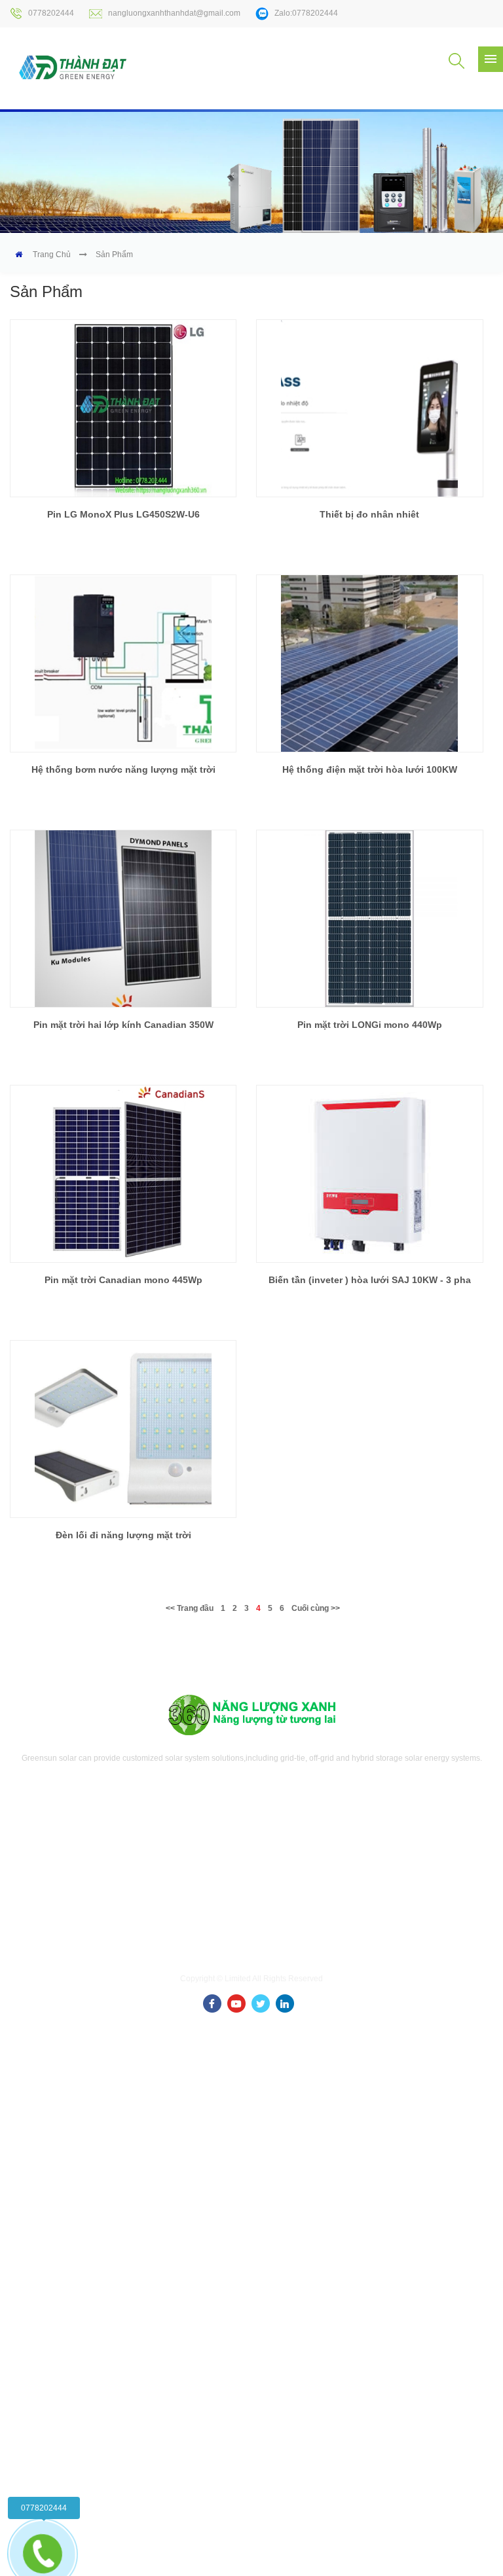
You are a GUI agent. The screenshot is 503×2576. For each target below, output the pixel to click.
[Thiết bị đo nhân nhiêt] (369, 408)
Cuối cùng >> (316, 1608)
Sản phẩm (114, 255)
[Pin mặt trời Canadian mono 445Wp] (123, 1174)
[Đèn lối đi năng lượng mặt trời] (123, 1429)
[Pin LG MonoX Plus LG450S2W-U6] (123, 408)
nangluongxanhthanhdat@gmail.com (174, 13)
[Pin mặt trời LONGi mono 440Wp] (369, 919)
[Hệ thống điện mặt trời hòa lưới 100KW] (369, 663)
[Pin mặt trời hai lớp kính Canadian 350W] (123, 919)
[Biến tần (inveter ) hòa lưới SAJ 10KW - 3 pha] (369, 1174)
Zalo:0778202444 (306, 13)
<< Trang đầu (190, 1608)
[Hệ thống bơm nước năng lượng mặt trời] (123, 663)
